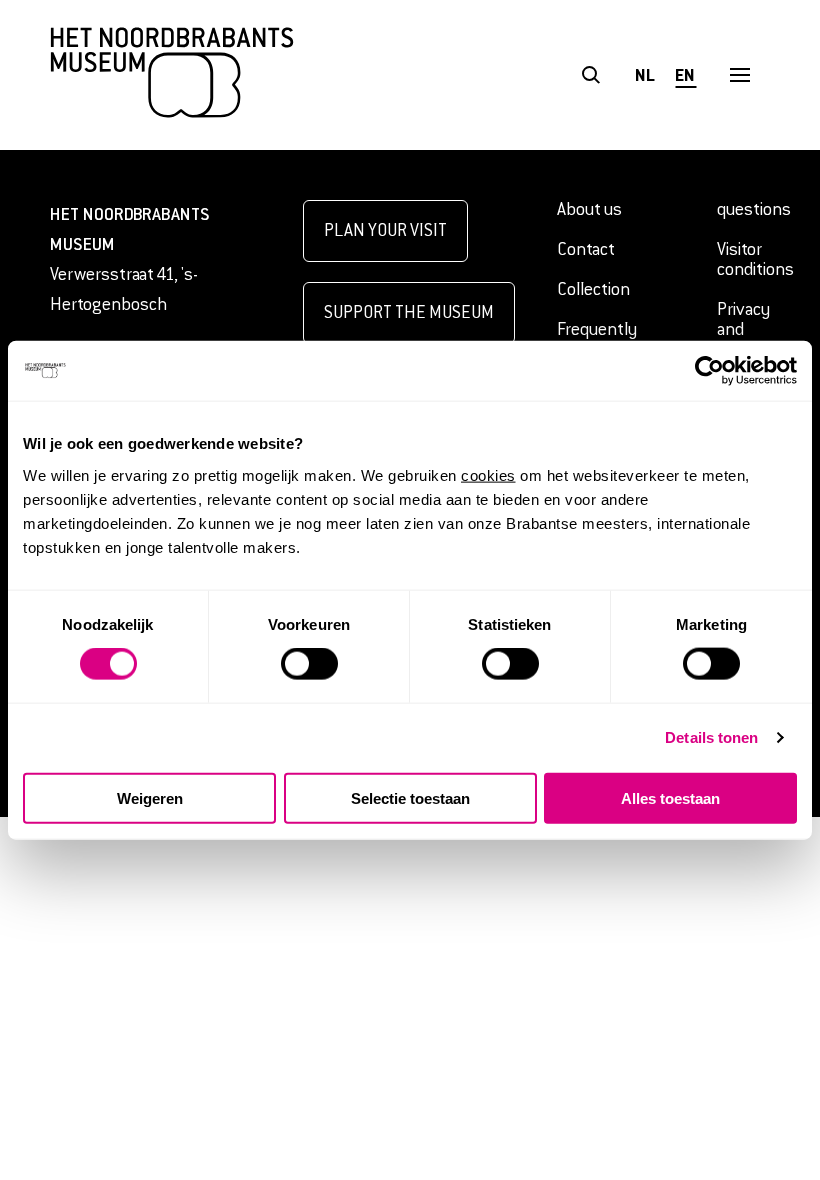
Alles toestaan (670, 797)
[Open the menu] (739, 75)
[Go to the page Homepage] (172, 75)
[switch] (309, 664)
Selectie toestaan (410, 797)
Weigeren (150, 797)
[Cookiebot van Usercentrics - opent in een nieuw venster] (709, 371)
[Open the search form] (590, 75)
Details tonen (711, 737)
